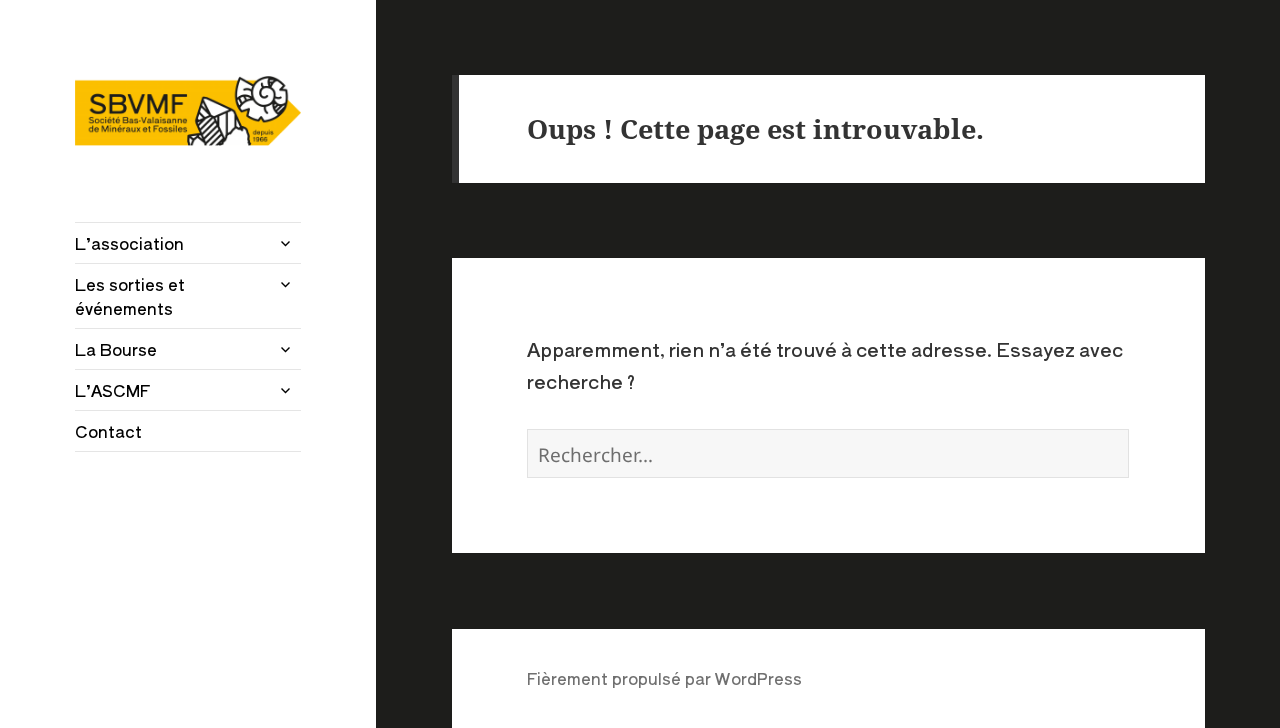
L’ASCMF (112, 390)
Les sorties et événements (130, 296)
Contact (108, 431)
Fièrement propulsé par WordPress (664, 678)
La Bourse (116, 349)
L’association (129, 243)
